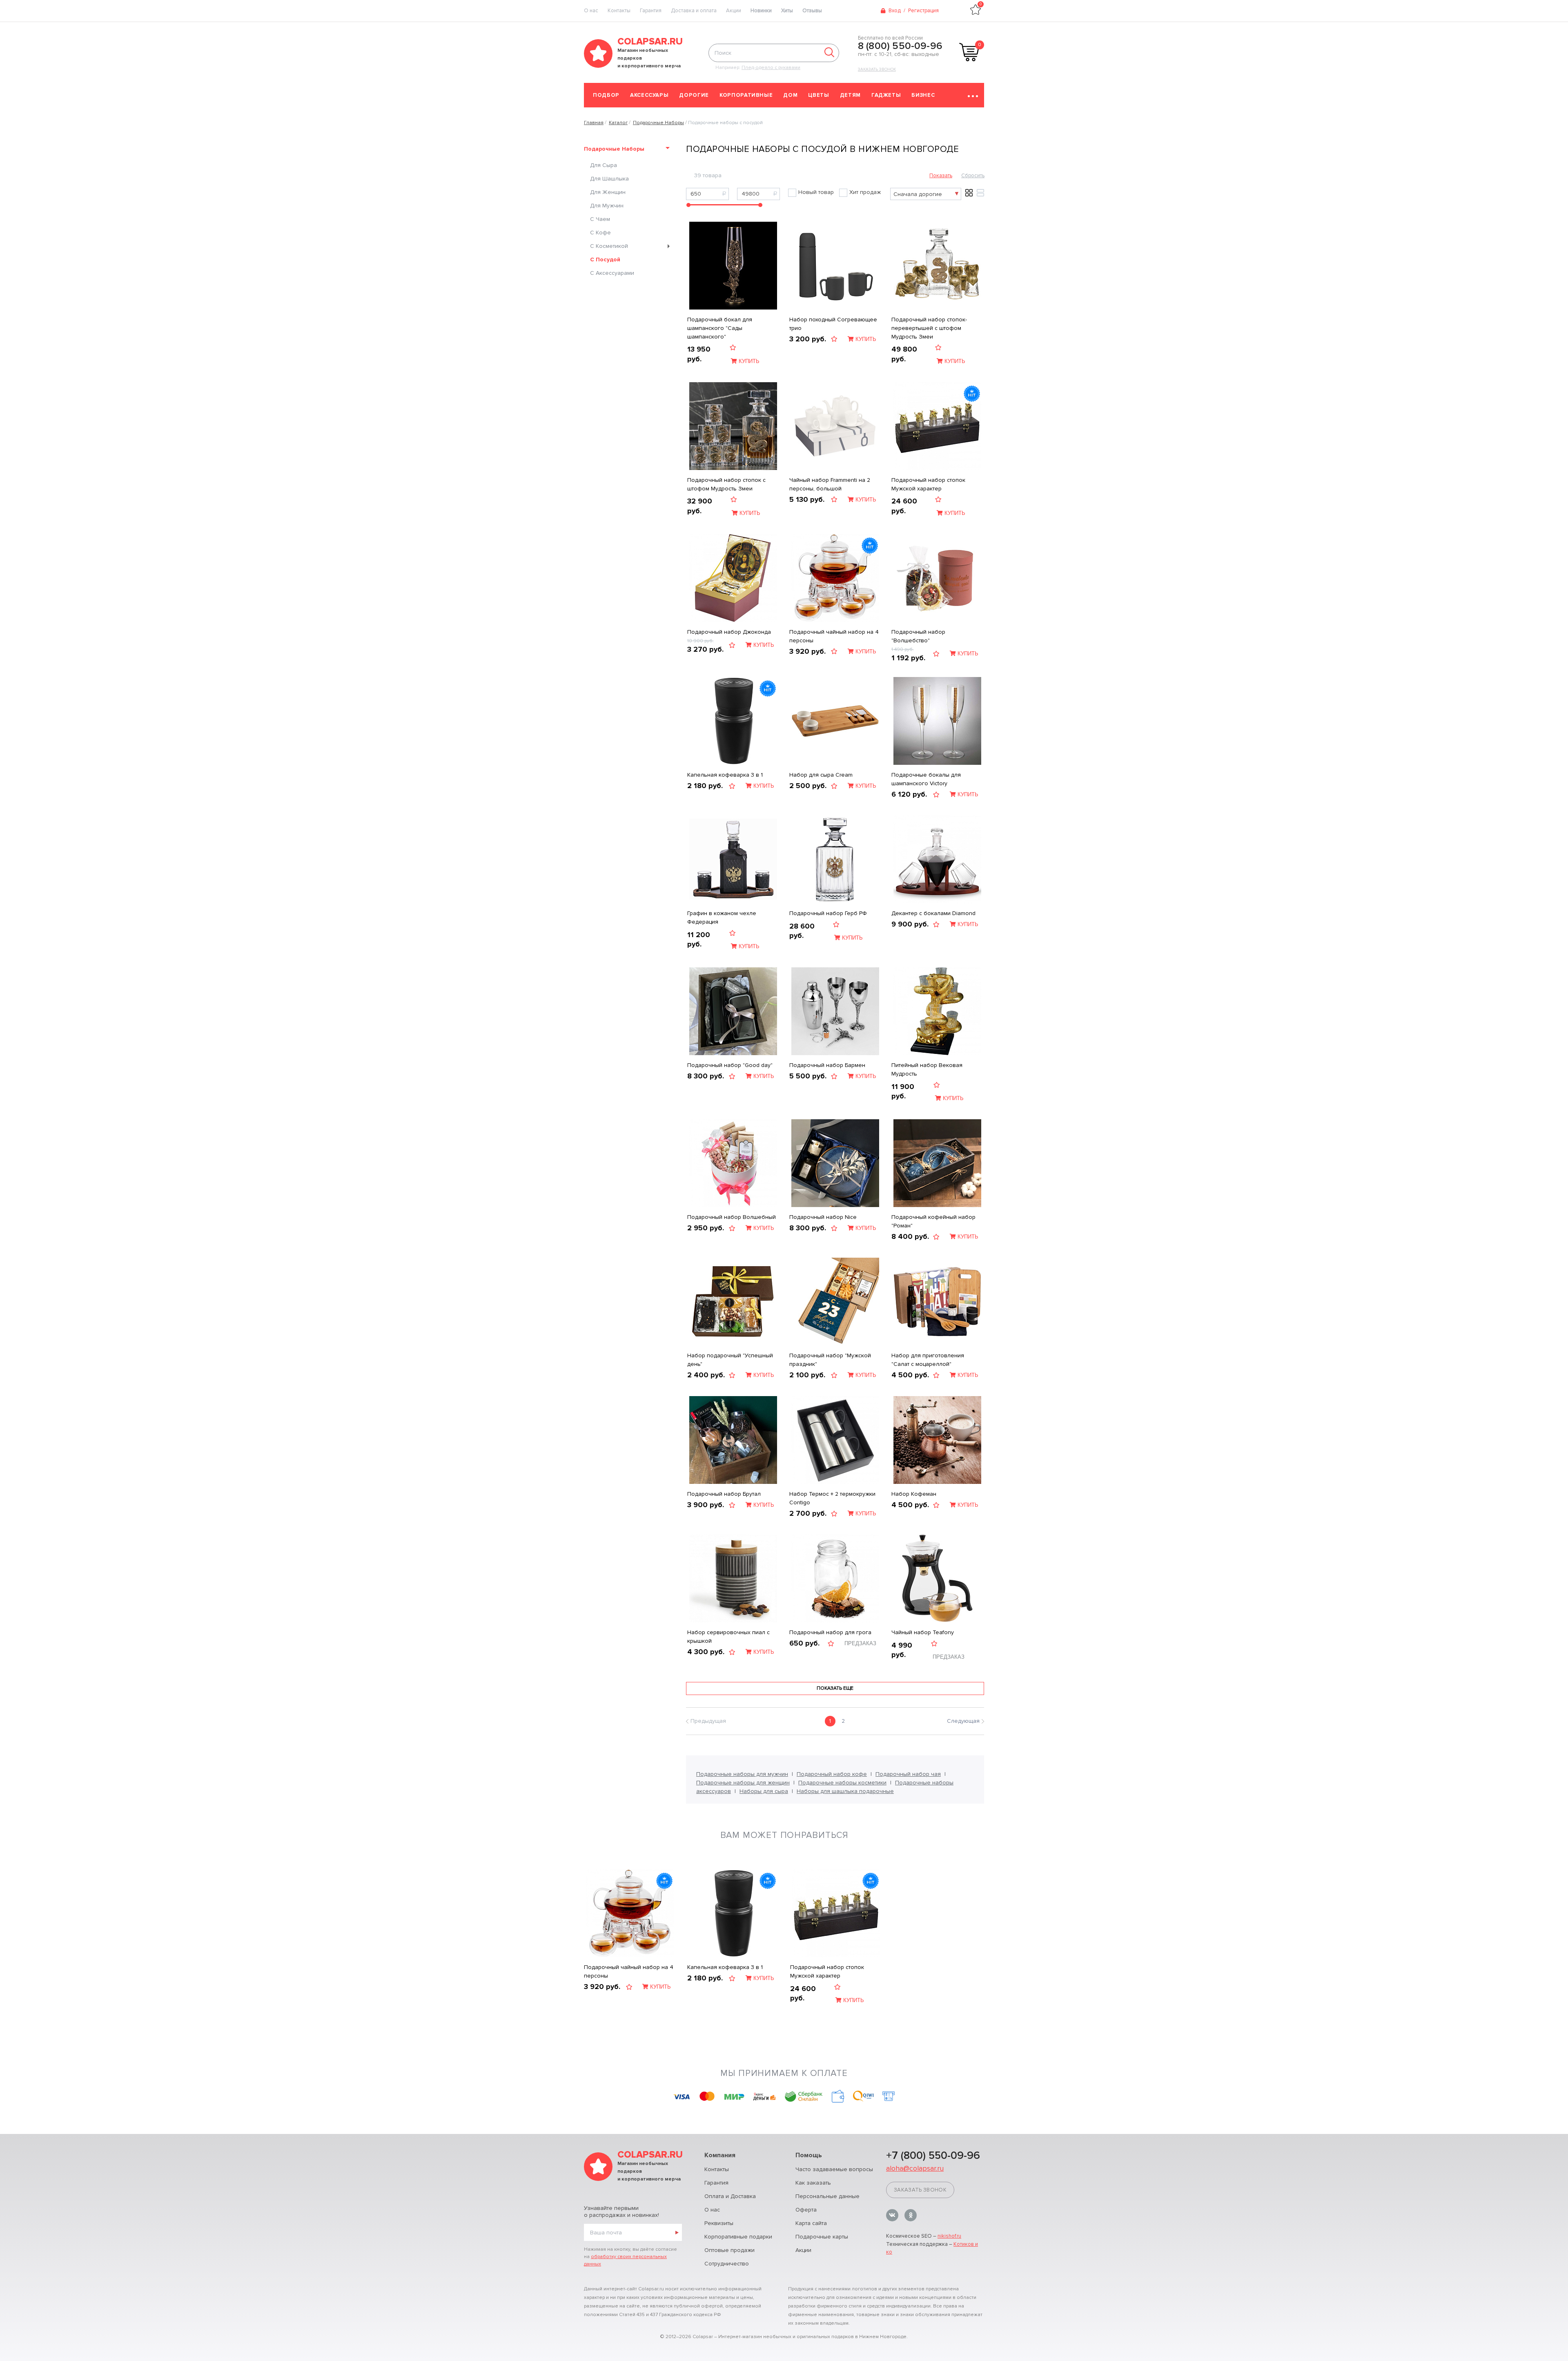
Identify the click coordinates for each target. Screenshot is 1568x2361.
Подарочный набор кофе (832, 1774)
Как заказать (813, 2183)
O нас (591, 11)
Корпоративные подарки (738, 2237)
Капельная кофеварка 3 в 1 (725, 775)
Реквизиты (719, 2223)
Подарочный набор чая (908, 1774)
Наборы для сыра (764, 1791)
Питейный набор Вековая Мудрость (927, 1069)
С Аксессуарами (612, 273)
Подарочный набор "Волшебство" (918, 636)
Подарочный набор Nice (823, 1217)
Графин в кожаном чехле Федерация (722, 918)
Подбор (606, 95)
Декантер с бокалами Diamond (933, 913)
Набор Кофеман (914, 1494)
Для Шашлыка (609, 179)
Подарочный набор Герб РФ (828, 913)
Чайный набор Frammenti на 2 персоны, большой (830, 484)
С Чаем (600, 219)
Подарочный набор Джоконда (729, 632)
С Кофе (600, 233)
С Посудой (605, 259)
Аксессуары (649, 95)
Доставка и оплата (694, 11)
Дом (790, 95)
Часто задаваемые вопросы (834, 2169)
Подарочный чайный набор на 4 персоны (834, 636)
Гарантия (651, 11)
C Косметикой (609, 246)
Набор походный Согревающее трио (833, 324)
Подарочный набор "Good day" (730, 1065)
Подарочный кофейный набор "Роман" (933, 1221)
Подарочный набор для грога (830, 1632)
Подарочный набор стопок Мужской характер (928, 484)
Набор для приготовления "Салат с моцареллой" (928, 1360)
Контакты (619, 11)
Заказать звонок (877, 69)
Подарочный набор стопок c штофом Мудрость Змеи (726, 484)
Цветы (819, 95)
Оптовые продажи (729, 2250)
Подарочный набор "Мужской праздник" (830, 1360)
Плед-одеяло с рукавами (771, 68)
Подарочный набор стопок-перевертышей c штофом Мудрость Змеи (929, 328)
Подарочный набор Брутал (724, 1494)
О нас (712, 2210)
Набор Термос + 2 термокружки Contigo (832, 1498)
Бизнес (923, 95)
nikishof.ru (949, 2236)
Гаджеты (886, 95)
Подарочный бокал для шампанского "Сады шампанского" (720, 328)
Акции (734, 11)
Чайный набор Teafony (923, 1632)
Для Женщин (608, 192)
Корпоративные (746, 95)
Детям (850, 95)
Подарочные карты (822, 2237)
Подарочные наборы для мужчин (742, 1774)
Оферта (806, 2210)
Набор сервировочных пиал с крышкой (728, 1637)
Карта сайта (811, 2223)
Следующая (963, 1721)
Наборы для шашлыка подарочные (845, 1791)
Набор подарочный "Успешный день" (730, 1360)
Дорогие (694, 95)
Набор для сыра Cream (821, 775)
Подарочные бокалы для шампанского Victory (926, 779)
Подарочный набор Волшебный (732, 1217)
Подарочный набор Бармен (827, 1065)
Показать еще (835, 1688)
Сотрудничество (727, 2264)
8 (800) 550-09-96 (900, 46)
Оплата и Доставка (730, 2196)
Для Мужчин (607, 206)
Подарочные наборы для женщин (743, 1783)
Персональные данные (827, 2196)
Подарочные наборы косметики (842, 1783)
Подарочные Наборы (614, 149)
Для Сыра (604, 165)
